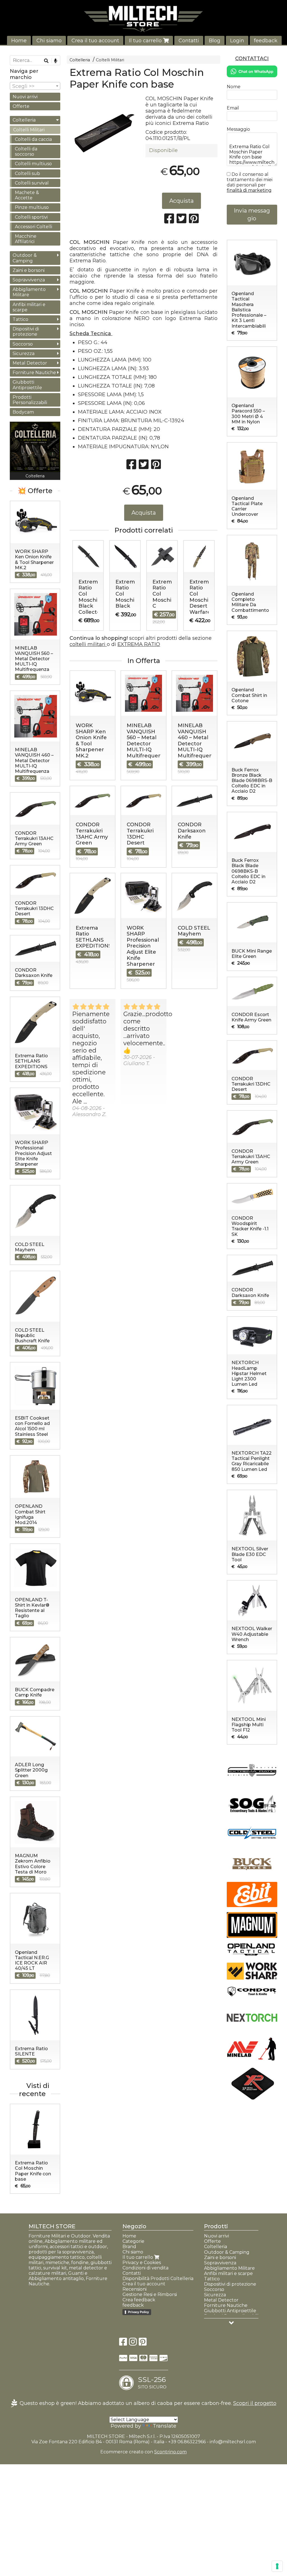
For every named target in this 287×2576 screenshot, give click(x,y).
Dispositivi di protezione (26, 332)
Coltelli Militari (110, 60)
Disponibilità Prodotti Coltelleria (158, 2278)
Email (233, 108)
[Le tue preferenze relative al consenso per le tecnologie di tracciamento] (277, 2566)
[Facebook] (123, 2343)
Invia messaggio (252, 215)
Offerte (21, 106)
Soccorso (23, 344)
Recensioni (135, 2289)
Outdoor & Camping (25, 258)
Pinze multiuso (32, 207)
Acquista (181, 201)
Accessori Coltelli (33, 227)
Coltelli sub (27, 173)
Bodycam (23, 412)
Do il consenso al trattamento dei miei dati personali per (250, 182)
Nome (234, 87)
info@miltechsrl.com (233, 2442)
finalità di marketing (249, 190)
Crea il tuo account (95, 41)
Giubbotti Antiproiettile (27, 385)
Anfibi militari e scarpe (29, 307)
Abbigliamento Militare (29, 292)
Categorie (133, 2241)
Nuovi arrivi (25, 97)
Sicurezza (24, 354)
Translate (165, 2426)
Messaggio (238, 129)
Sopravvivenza (29, 280)
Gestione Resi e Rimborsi (150, 2294)
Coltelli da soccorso (26, 151)
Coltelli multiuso (33, 164)
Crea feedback (139, 2300)
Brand (129, 2247)
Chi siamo (49, 41)
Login (237, 41)
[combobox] (35, 86)
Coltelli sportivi (31, 217)
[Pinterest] (143, 2343)
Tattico (20, 319)
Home (19, 41)
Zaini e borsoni (29, 270)
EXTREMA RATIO (139, 644)
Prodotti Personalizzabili (30, 400)
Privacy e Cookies (142, 2263)
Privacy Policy (138, 2312)
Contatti (189, 41)
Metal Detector (30, 363)
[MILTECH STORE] (143, 19)
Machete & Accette (27, 195)
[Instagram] (133, 2343)
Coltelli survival (32, 183)
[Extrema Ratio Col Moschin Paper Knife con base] (106, 131)
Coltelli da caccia (33, 139)
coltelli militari (88, 644)
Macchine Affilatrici (26, 239)
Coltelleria (80, 60)
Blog (215, 41)
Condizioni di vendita (145, 2268)
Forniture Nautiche (34, 373)
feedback (266, 41)
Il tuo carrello (146, 41)
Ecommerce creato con (143, 2452)
